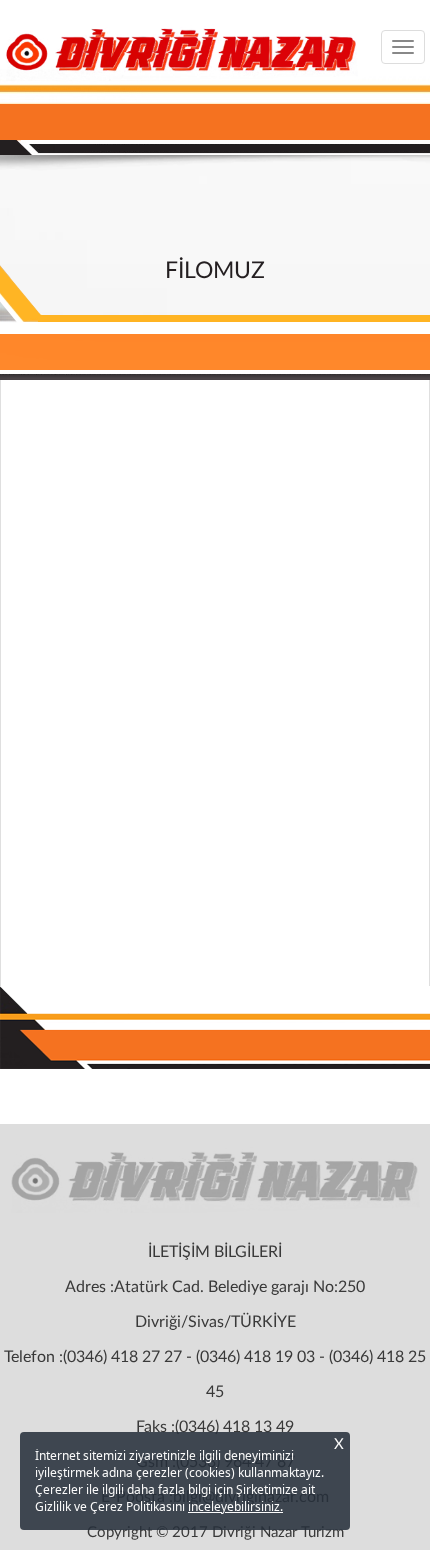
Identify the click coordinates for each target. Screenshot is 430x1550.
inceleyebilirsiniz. (235, 1506)
